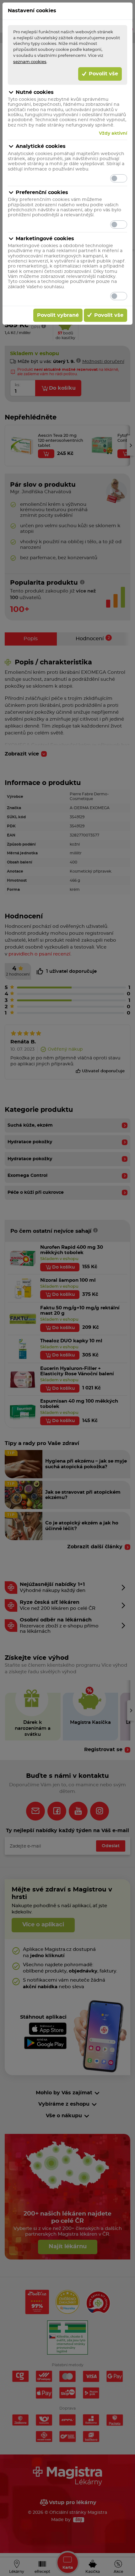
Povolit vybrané (58, 315)
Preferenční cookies (42, 192)
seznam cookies (30, 62)
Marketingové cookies (45, 239)
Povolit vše (103, 74)
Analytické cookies (41, 146)
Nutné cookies (35, 92)
